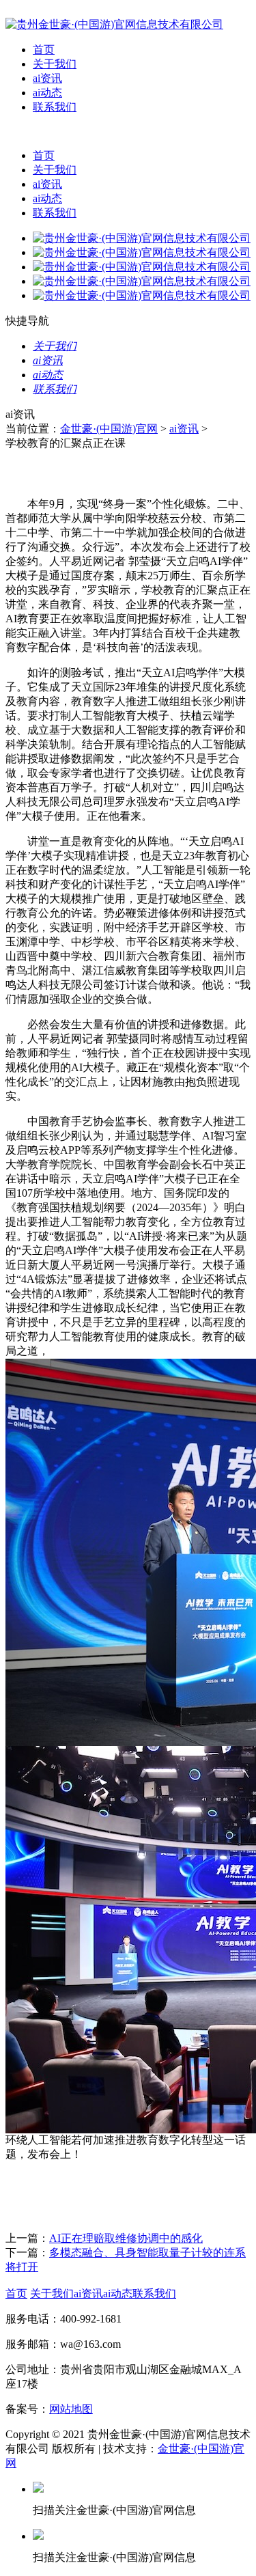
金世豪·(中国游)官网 (109, 429)
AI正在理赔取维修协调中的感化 (126, 2238)
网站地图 (71, 2409)
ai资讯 (47, 78)
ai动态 (47, 93)
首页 (44, 50)
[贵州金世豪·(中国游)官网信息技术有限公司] (114, 24)
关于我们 (55, 64)
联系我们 (55, 107)
